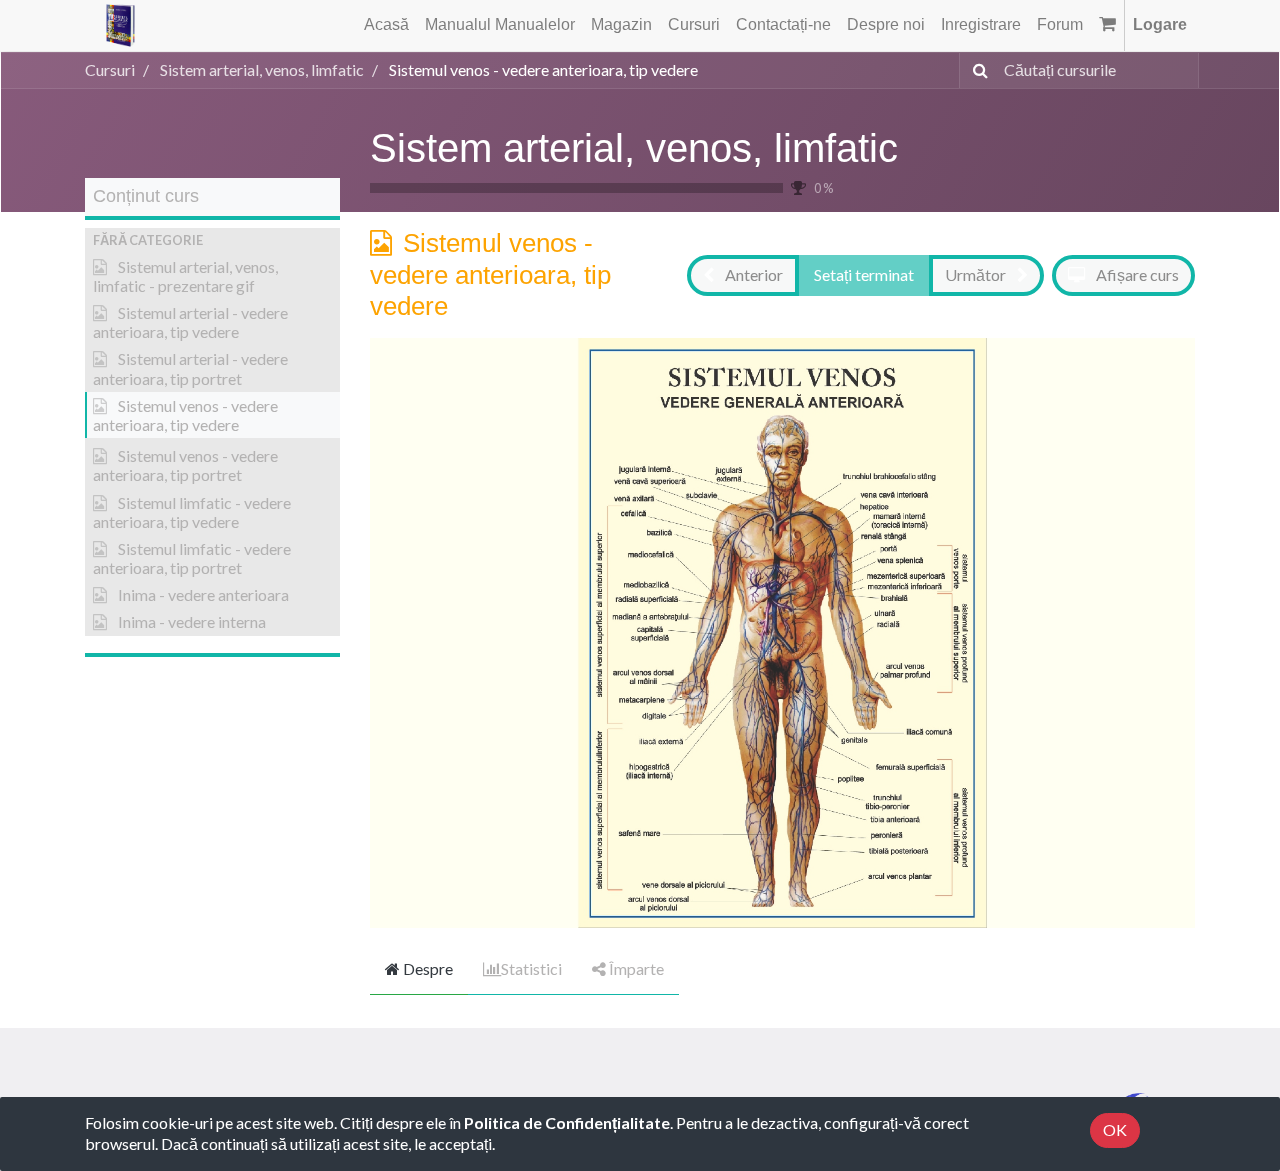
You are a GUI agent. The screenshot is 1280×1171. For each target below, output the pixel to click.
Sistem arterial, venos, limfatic (634, 148)
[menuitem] (386, 25)
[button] (212, 240)
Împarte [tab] (635, 968)
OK (1115, 1129)
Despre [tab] (426, 968)
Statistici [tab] (531, 968)
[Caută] (976, 70)
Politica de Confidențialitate (567, 1122)
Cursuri (110, 69)
